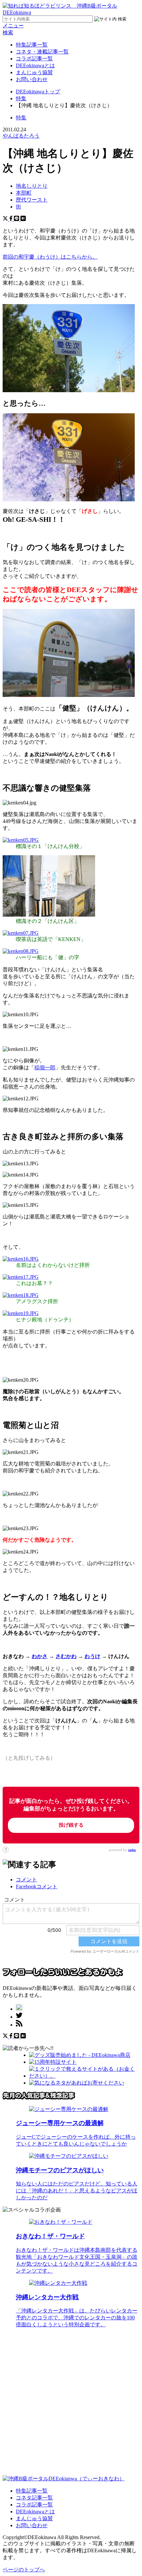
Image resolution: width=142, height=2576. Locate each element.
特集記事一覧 (32, 45)
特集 (21, 118)
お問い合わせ (32, 79)
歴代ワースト (32, 200)
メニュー (13, 26)
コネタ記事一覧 (34, 2498)
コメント (26, 1880)
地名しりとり (32, 186)
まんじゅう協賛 (34, 72)
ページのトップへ (24, 2570)
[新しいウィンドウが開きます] (19, 2009)
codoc (132, 1850)
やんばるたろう (21, 136)
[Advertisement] (71, 2404)
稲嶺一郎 (45, 1068)
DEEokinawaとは (35, 65)
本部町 (24, 193)
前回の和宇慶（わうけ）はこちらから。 (50, 257)
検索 (8, 32)
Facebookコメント (37, 1886)
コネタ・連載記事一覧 (42, 52)
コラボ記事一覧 (34, 59)
